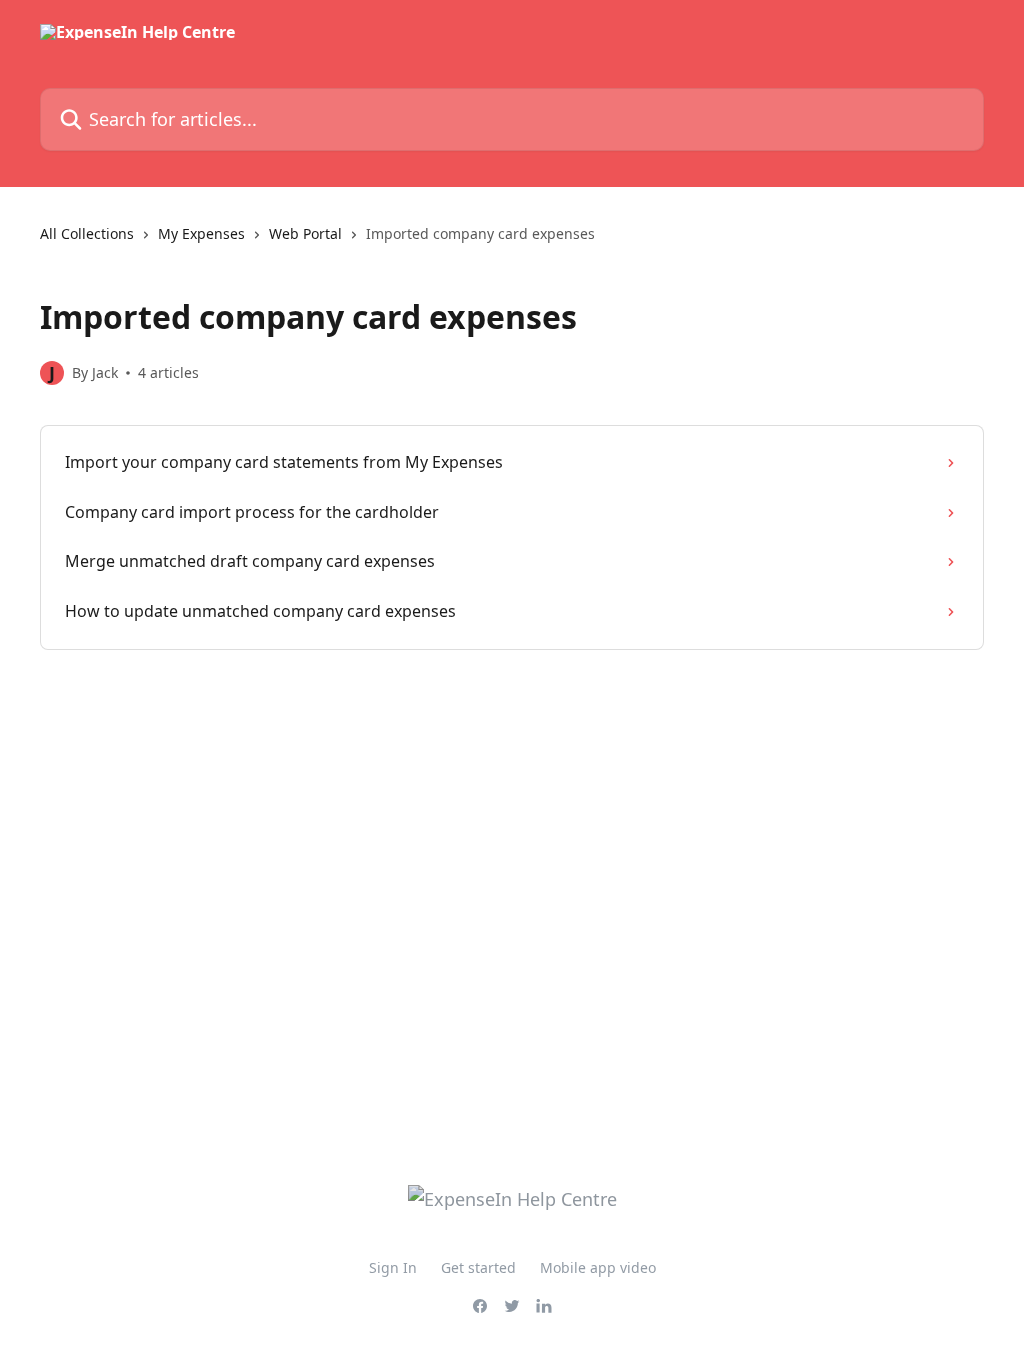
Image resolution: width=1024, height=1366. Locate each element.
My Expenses (201, 233)
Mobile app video (598, 1267)
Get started (478, 1267)
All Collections (87, 233)
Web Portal (305, 233)
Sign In (393, 1267)
